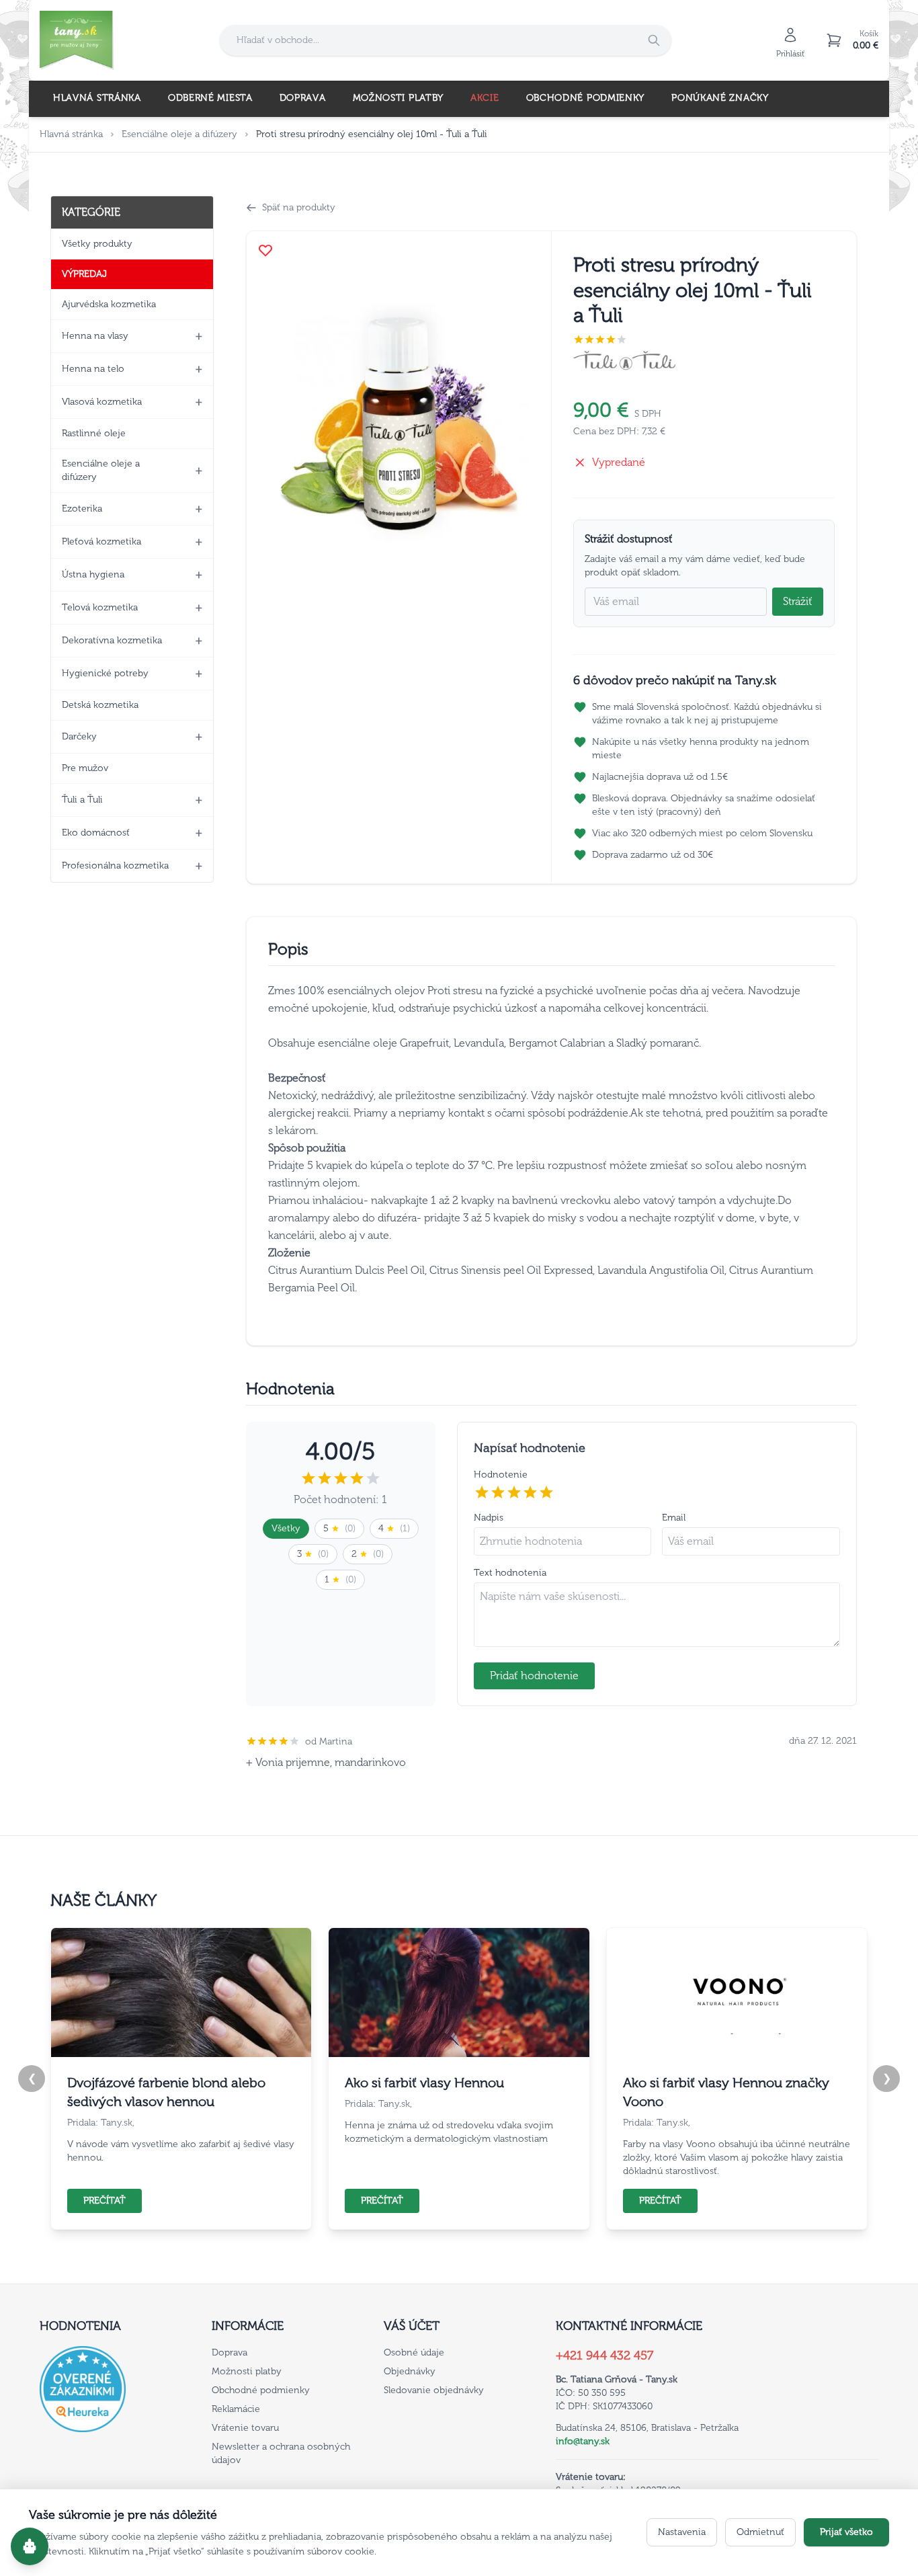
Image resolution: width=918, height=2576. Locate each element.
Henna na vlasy (95, 336)
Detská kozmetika (100, 705)
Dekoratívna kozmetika (112, 640)
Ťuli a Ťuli (82, 800)
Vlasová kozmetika (102, 402)
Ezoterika (82, 509)
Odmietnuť (760, 2532)
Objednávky (410, 2371)
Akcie (485, 98)
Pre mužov (85, 768)
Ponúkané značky (720, 98)
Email (674, 1518)
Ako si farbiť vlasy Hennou (424, 2083)
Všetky (286, 1528)
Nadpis (489, 1518)
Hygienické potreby (105, 673)
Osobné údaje (414, 2352)
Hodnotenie (501, 1475)
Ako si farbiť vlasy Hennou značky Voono (726, 2092)
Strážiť (798, 601)
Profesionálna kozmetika (115, 866)
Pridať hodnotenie (534, 1676)
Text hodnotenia (510, 1573)
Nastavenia (682, 2532)
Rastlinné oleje (94, 433)
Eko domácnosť (96, 833)
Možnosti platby (399, 98)
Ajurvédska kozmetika (109, 304)
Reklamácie (236, 2409)
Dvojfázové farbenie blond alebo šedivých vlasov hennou (166, 2092)
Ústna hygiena (93, 574)
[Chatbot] (30, 2546)
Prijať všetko (846, 2532)
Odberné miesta (210, 98)
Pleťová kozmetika (101, 541)
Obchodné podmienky (586, 98)
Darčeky (79, 736)
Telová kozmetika (100, 607)
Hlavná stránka (97, 98)
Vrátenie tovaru (245, 2428)
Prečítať (105, 2201)
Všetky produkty (97, 244)
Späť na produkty (299, 207)
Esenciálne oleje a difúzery (179, 134)
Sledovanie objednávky (434, 2390)
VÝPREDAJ (84, 274)
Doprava (303, 98)
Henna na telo (93, 369)
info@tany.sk (583, 2441)
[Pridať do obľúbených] (265, 250)
